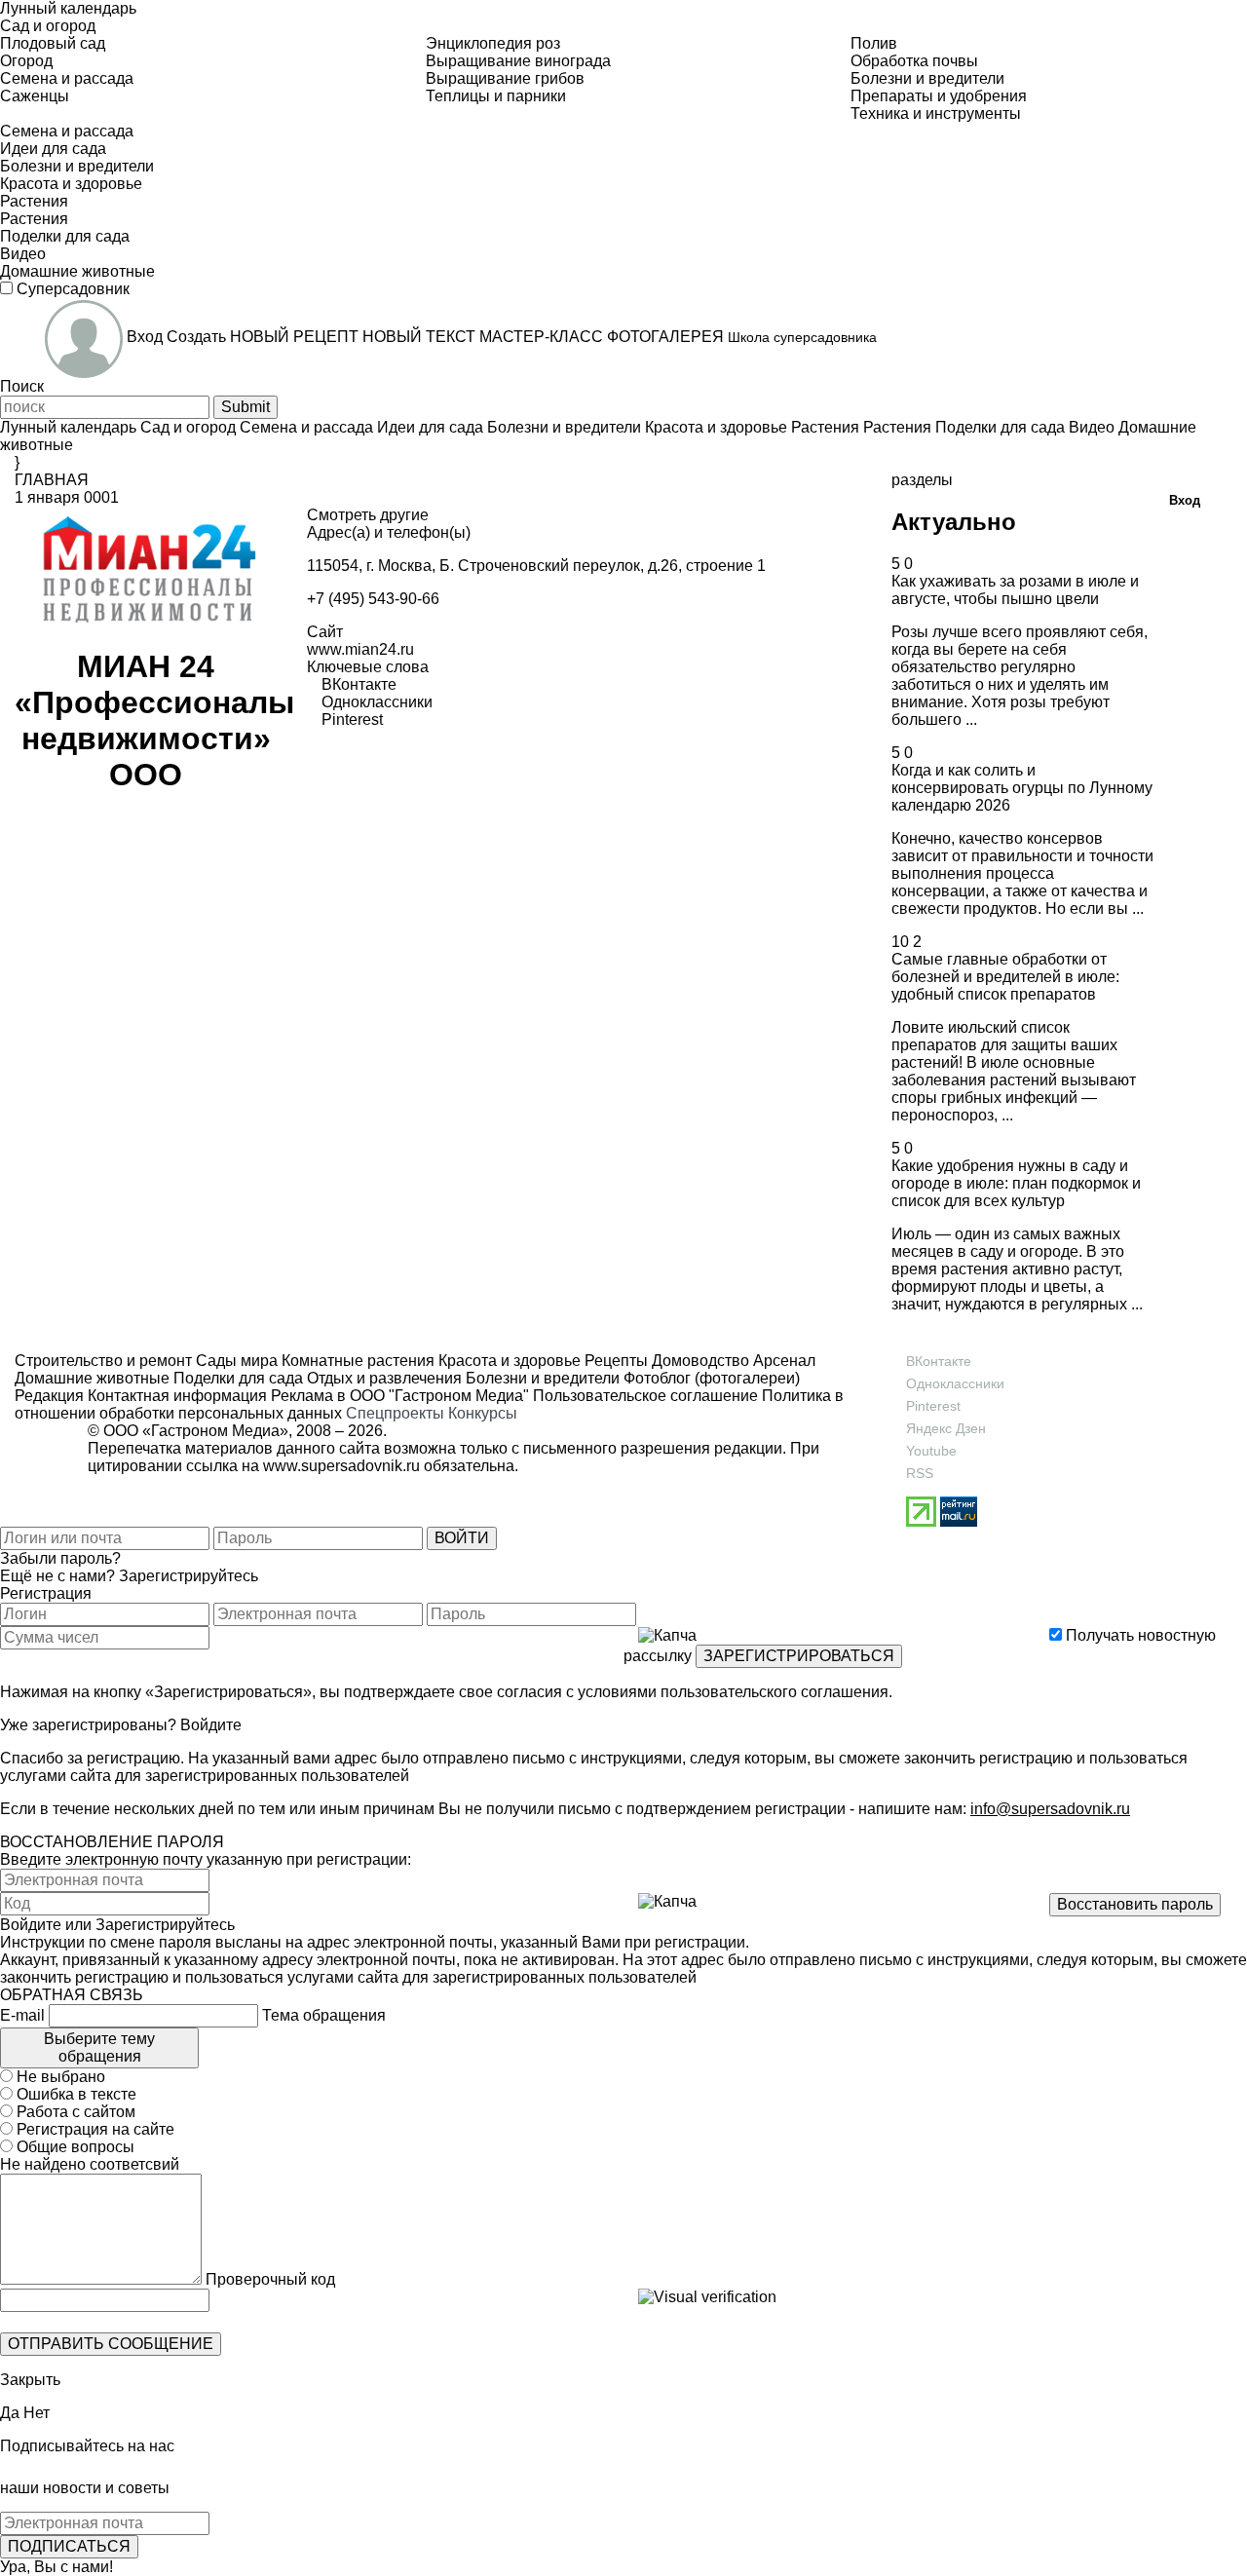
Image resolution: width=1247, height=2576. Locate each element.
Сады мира (235, 1361)
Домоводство (699, 1361)
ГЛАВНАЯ (52, 480)
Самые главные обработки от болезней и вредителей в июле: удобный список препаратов (1005, 977)
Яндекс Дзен (946, 1428)
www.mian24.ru (360, 649)
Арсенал (782, 1361)
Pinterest (933, 1406)
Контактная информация (177, 1396)
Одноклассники (955, 1383)
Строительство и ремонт (103, 1361)
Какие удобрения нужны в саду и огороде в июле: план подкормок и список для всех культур (1016, 1183)
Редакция (49, 1396)
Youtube (931, 1451)
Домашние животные (92, 1378)
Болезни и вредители (541, 1378)
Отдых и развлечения (382, 1378)
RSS (920, 1473)
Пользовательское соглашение (645, 1396)
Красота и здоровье (508, 1361)
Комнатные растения (356, 1361)
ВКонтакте (939, 1361)
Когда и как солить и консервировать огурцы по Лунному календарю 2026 (1022, 788)
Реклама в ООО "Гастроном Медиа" (400, 1396)
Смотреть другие (368, 515)
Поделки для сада (236, 1378)
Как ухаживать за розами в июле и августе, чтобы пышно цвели (1015, 590)
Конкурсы (483, 1413)
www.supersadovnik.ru (341, 1466)
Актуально (954, 522)
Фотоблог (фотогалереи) (710, 1378)
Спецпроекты (395, 1413)
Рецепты (614, 1361)
